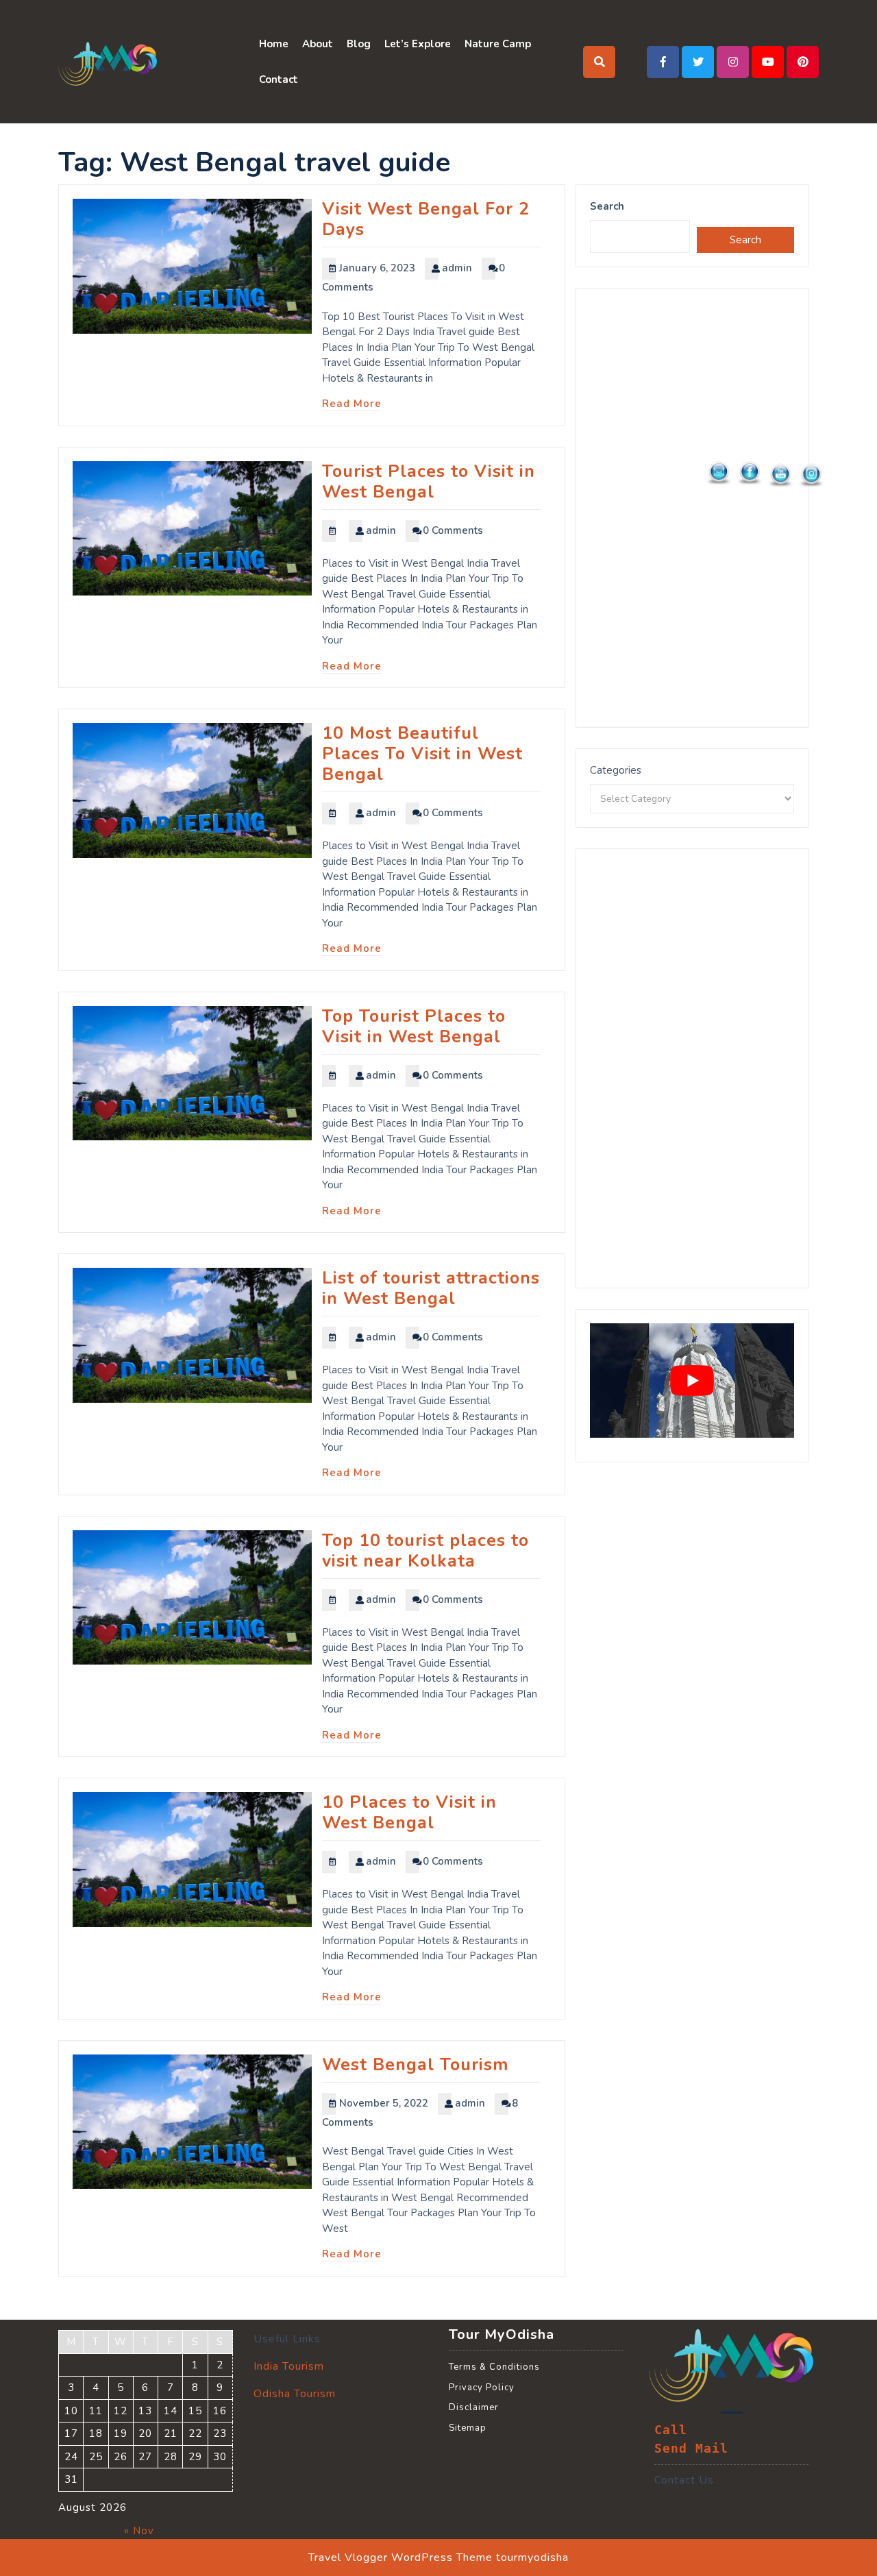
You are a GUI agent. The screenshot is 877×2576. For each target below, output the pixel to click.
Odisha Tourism (295, 2394)
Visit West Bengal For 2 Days (426, 219)
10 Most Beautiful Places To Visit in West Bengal (422, 754)
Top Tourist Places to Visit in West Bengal (414, 1027)
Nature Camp (498, 44)
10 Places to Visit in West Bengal (409, 1813)
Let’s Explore (418, 44)
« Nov (139, 2531)
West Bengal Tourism (415, 2065)
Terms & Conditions (494, 2367)
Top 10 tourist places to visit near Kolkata (425, 1551)
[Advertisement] (692, 508)
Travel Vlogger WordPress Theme (400, 2557)
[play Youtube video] (692, 1381)
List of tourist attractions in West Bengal (431, 1288)
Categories (616, 770)
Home (274, 44)
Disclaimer (474, 2407)
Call (671, 2430)
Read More (352, 404)
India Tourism (289, 2366)
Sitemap (468, 2428)
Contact (279, 79)
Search (607, 206)
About (318, 44)
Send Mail (691, 2449)
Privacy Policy (482, 2388)
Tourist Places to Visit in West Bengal (429, 482)
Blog (359, 44)
